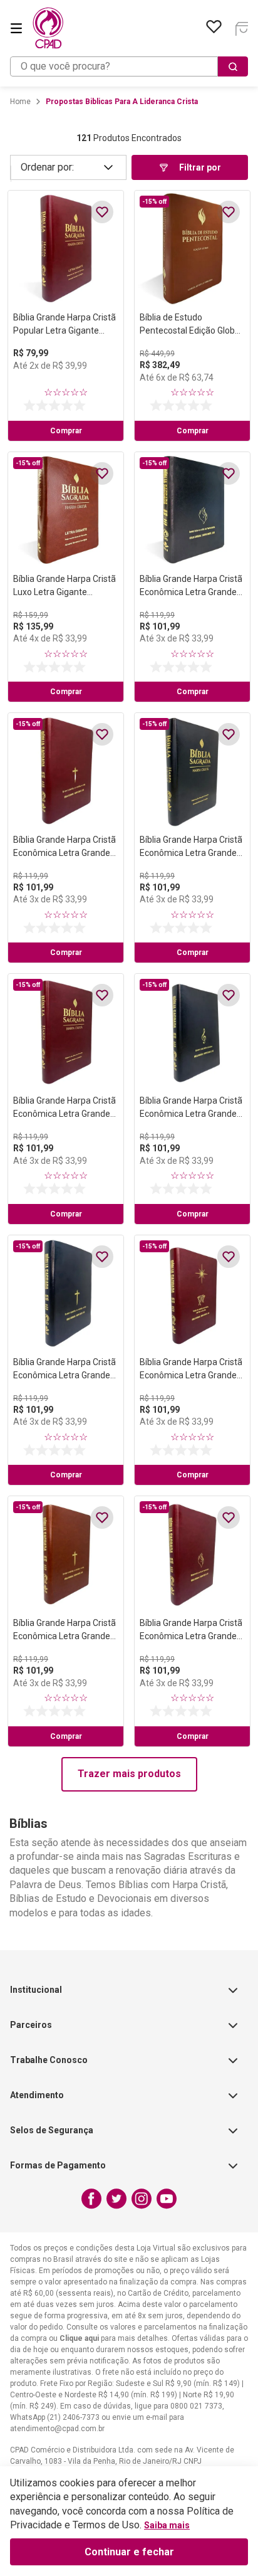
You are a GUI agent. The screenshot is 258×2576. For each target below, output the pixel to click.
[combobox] (129, 66)
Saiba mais (167, 2525)
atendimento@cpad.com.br (57, 2429)
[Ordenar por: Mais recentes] (68, 167)
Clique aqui (79, 2338)
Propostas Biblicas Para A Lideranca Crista (122, 102)
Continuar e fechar (129, 2552)
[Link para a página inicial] (20, 102)
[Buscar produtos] (233, 66)
